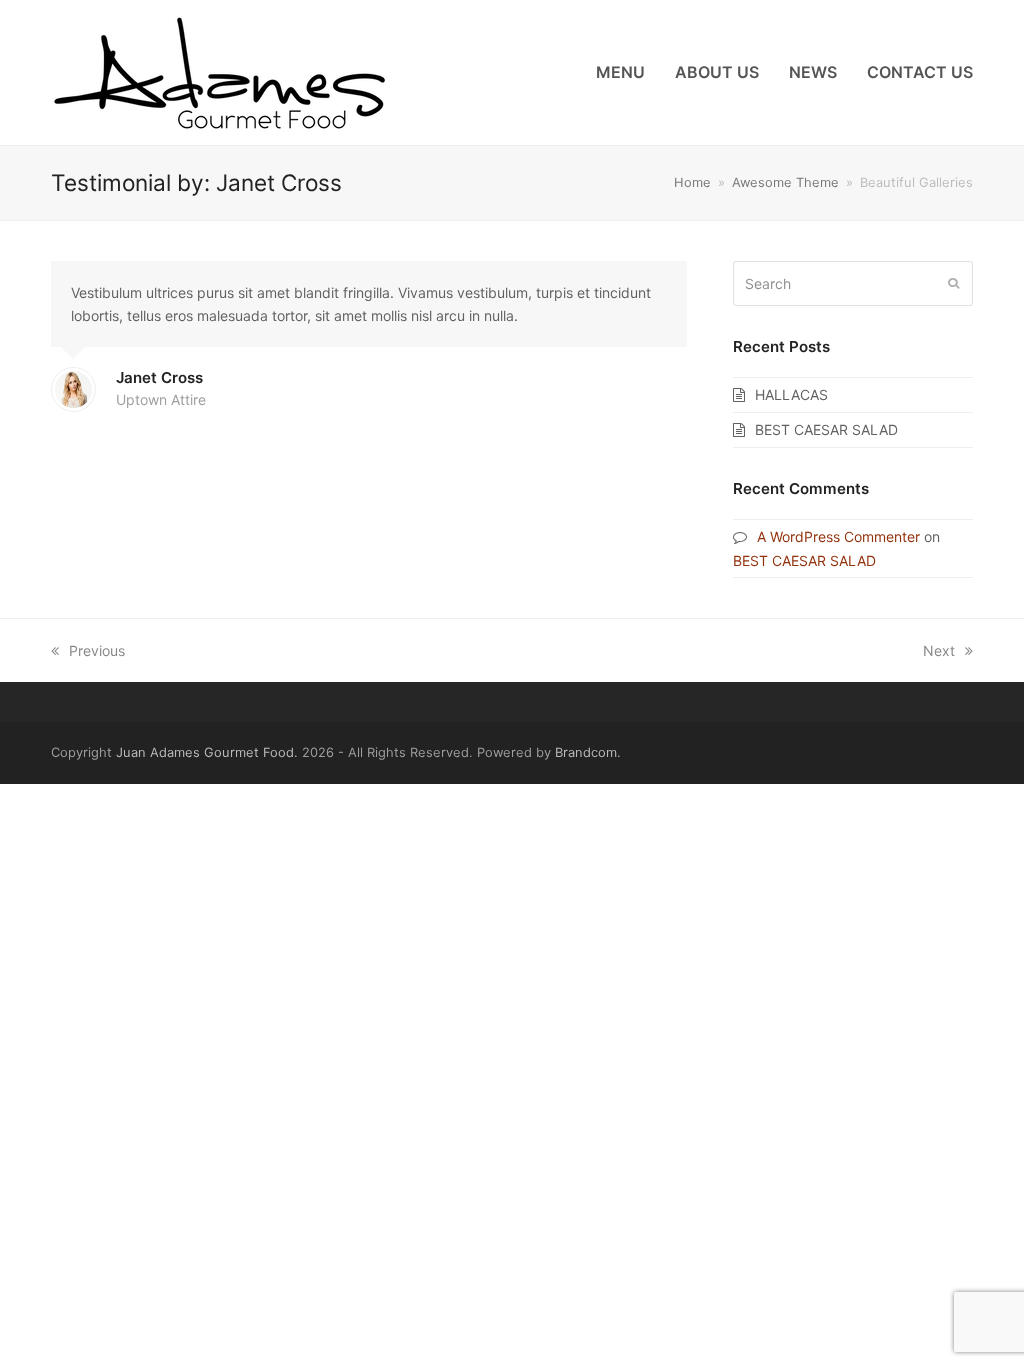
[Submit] (953, 283)
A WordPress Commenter (838, 536)
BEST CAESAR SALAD (826, 429)
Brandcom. (588, 752)
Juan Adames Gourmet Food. (207, 752)
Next (939, 650)
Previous (97, 650)
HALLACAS (791, 394)
